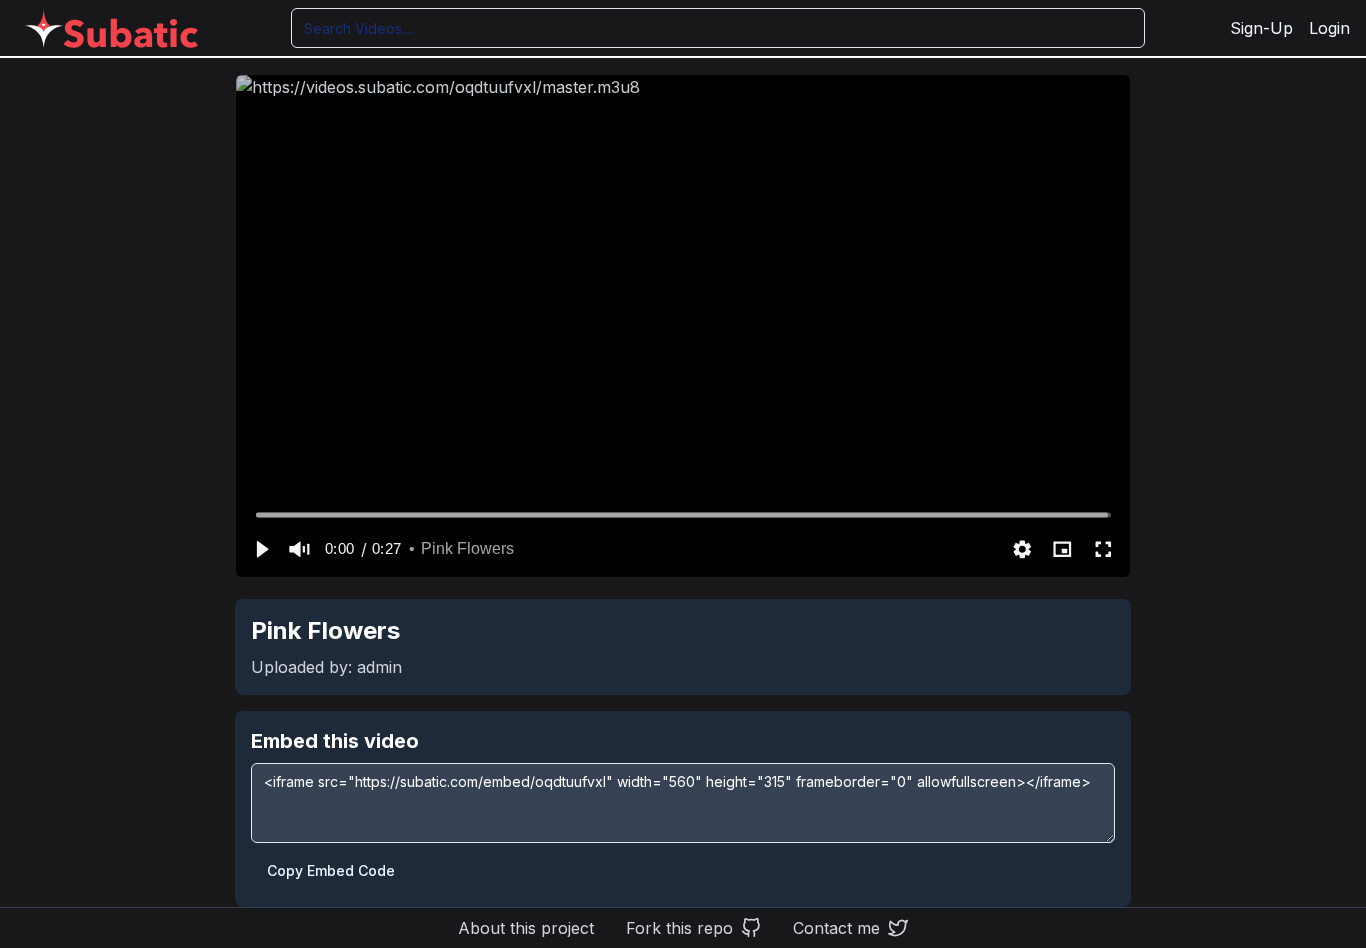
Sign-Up (1261, 28)
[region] (683, 326)
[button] (261, 549)
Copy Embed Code (331, 870)
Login (1329, 28)
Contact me (836, 928)
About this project (526, 928)
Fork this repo (679, 928)
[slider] (683, 514)
